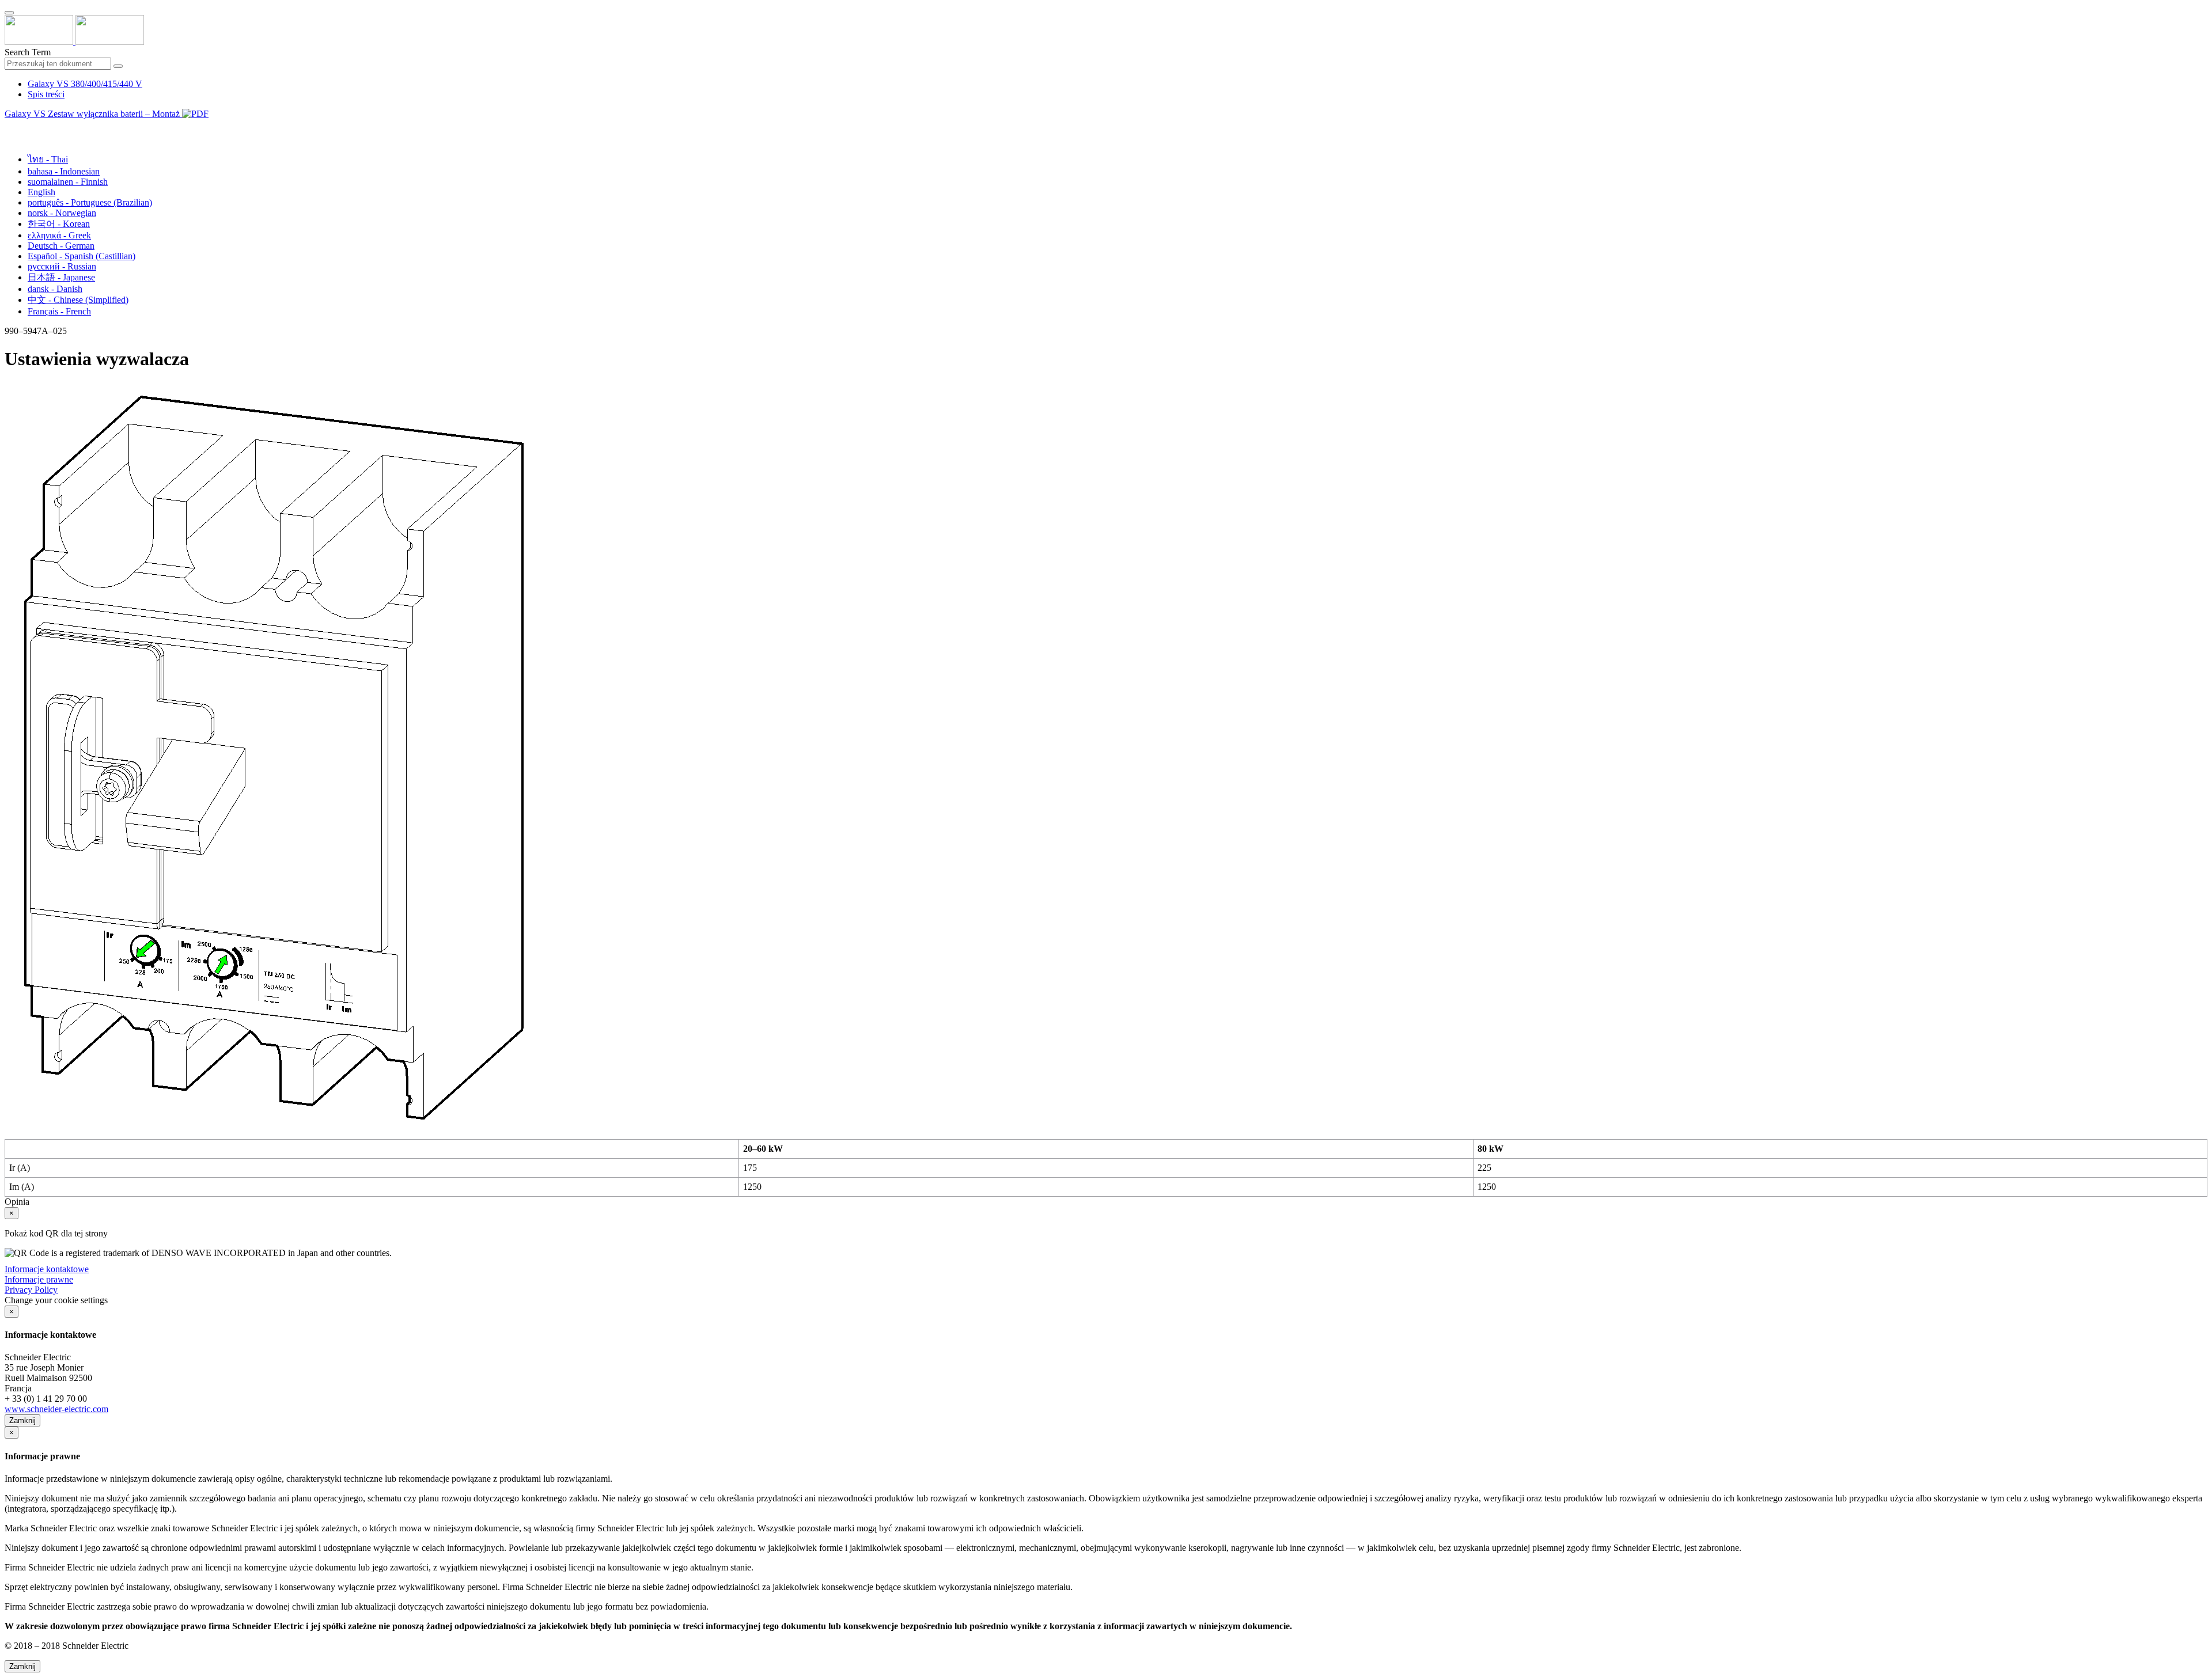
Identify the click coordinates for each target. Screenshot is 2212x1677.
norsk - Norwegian (62, 213)
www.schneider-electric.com (56, 1409)
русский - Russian (62, 266)
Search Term (28, 52)
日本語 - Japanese (61, 277)
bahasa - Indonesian (64, 171)
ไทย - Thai (48, 159)
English (41, 192)
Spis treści (46, 94)
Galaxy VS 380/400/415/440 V (85, 84)
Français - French (59, 311)
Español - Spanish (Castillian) (82, 256)
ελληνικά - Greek (59, 235)
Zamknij (22, 1420)
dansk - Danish (55, 289)
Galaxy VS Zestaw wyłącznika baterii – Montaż (93, 114)
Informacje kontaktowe (47, 1269)
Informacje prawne (39, 1279)
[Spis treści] (9, 127)
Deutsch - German (61, 246)
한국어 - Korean (59, 224)
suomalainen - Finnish (68, 182)
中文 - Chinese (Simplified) (78, 300)
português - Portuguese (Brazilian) (90, 202)
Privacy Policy (31, 1290)
